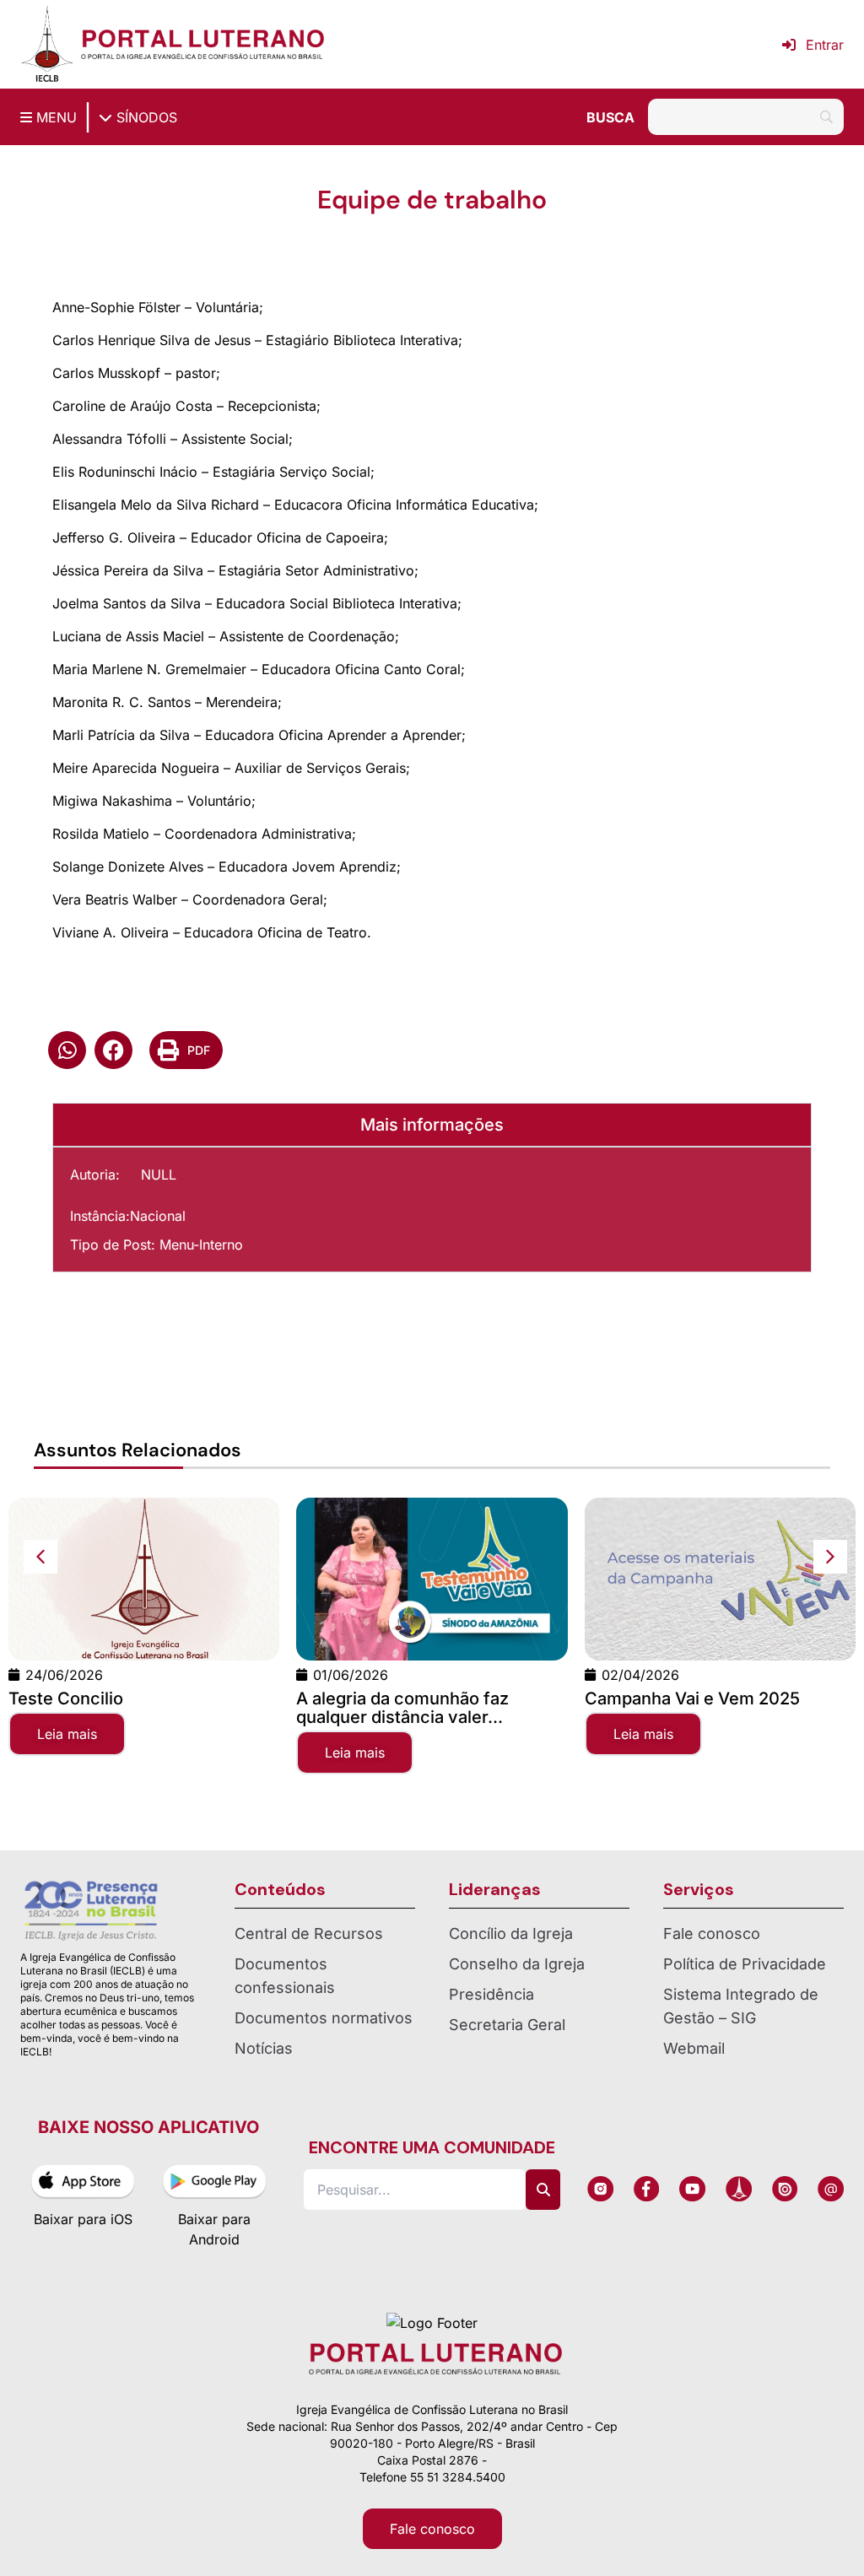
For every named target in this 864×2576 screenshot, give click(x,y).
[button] (67, 1050)
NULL (159, 1175)
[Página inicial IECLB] (47, 44)
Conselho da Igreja (517, 1964)
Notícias (264, 2048)
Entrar (825, 45)
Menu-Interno (201, 1245)
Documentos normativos (324, 2018)
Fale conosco (712, 1933)
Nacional (158, 1216)
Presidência (491, 1994)
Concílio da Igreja (511, 1933)
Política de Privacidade (745, 1964)
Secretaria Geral (507, 2025)
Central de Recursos (309, 1933)
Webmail (694, 2048)
